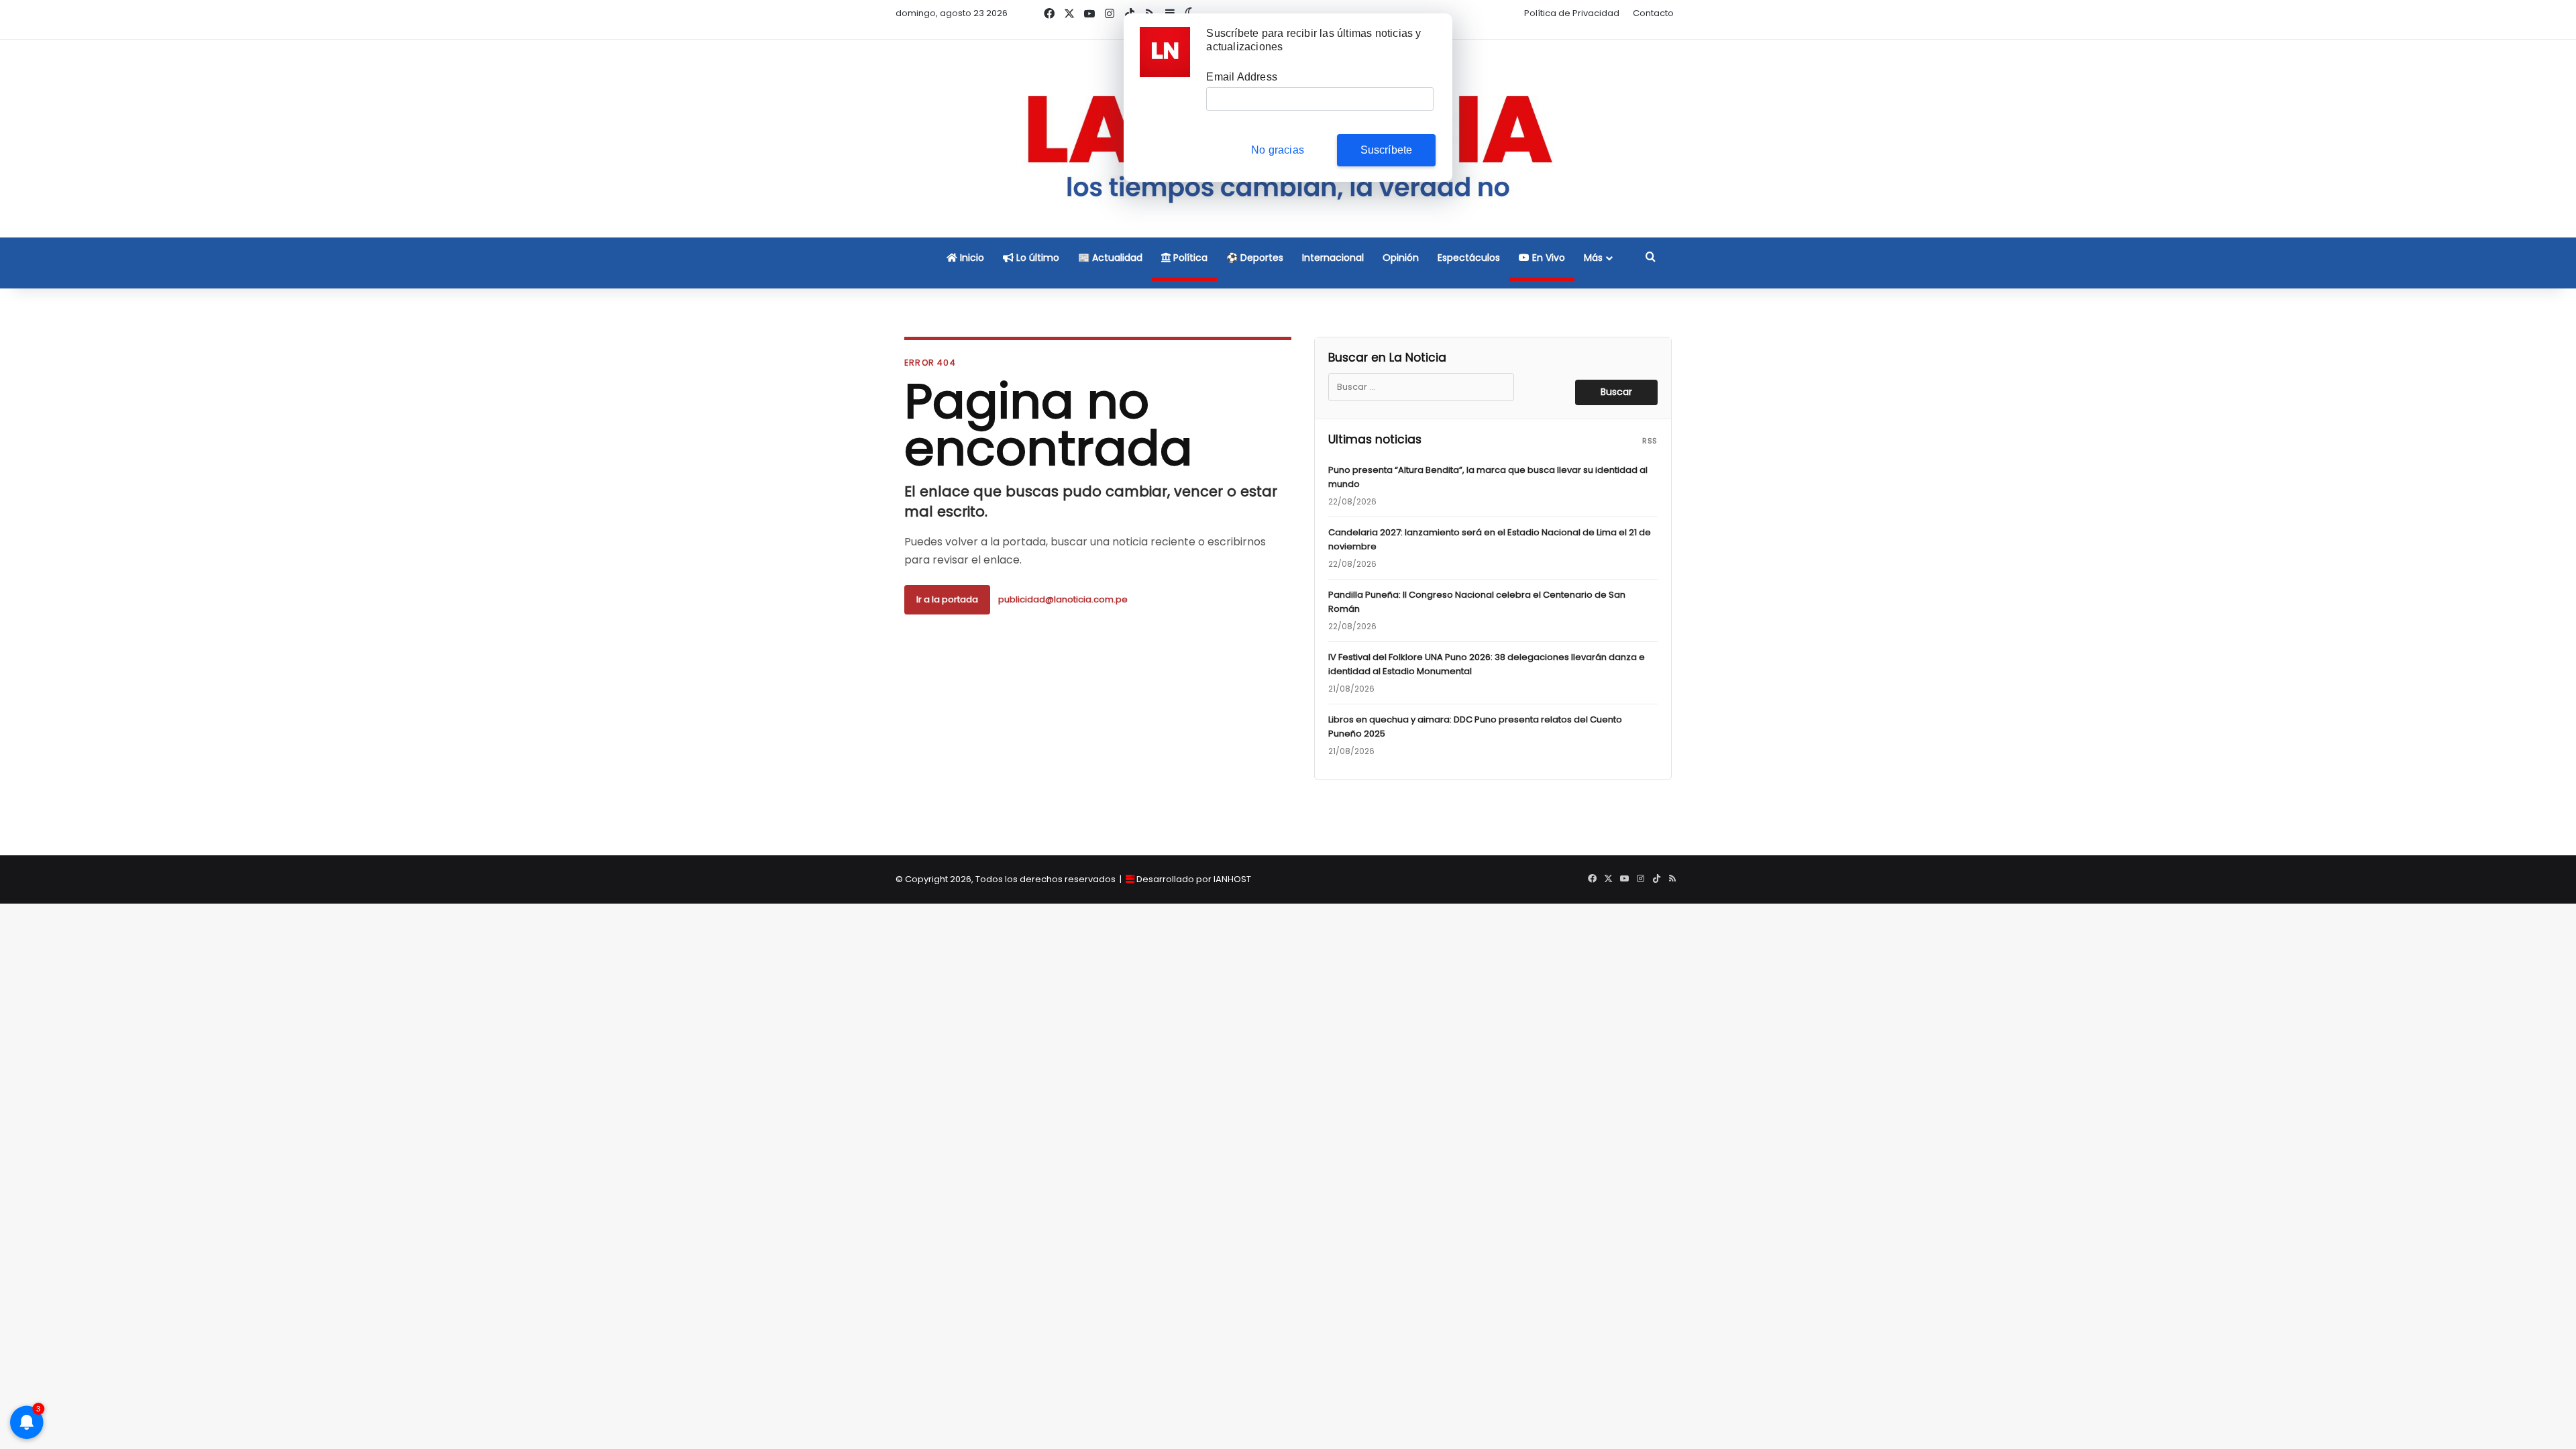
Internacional (1333, 258)
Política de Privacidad (1572, 13)
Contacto (1653, 13)
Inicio (971, 258)
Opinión (1401, 258)
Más (1593, 258)
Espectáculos (1469, 258)
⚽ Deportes (1255, 258)
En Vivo (1547, 258)
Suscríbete (1387, 150)
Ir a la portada (947, 599)
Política (1189, 258)
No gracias (1278, 150)
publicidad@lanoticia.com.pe (1063, 599)
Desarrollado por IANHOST (1194, 879)
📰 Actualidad (1110, 258)
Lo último (1036, 258)
